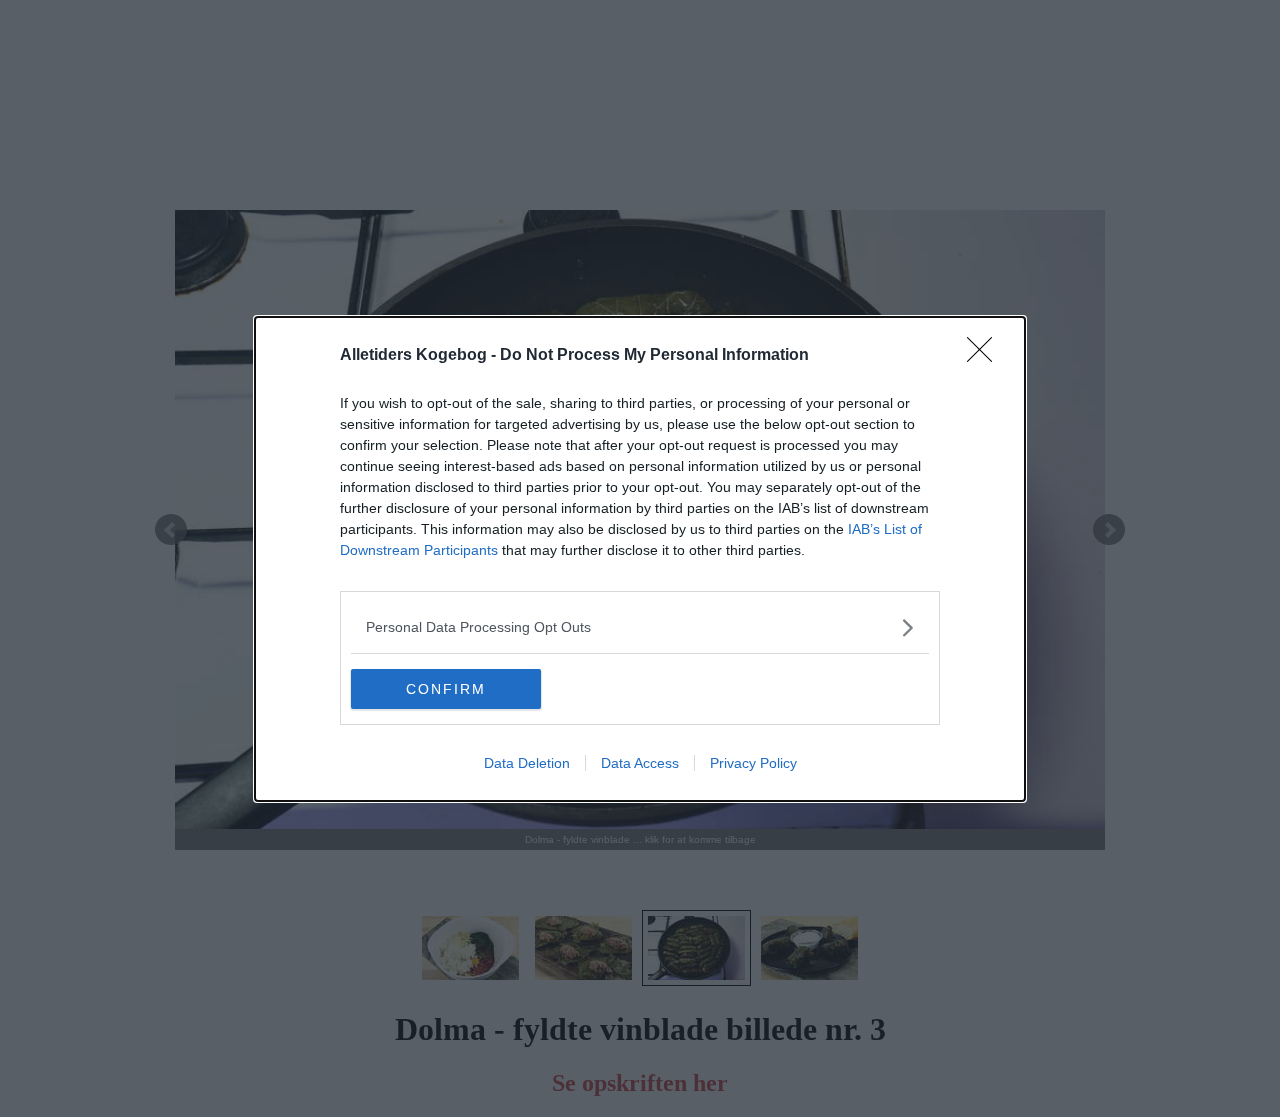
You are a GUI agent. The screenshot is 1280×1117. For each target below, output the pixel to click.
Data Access (640, 763)
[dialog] (640, 559)
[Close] (986, 356)
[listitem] (640, 627)
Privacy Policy (753, 763)
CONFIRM (446, 689)
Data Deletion (527, 763)
